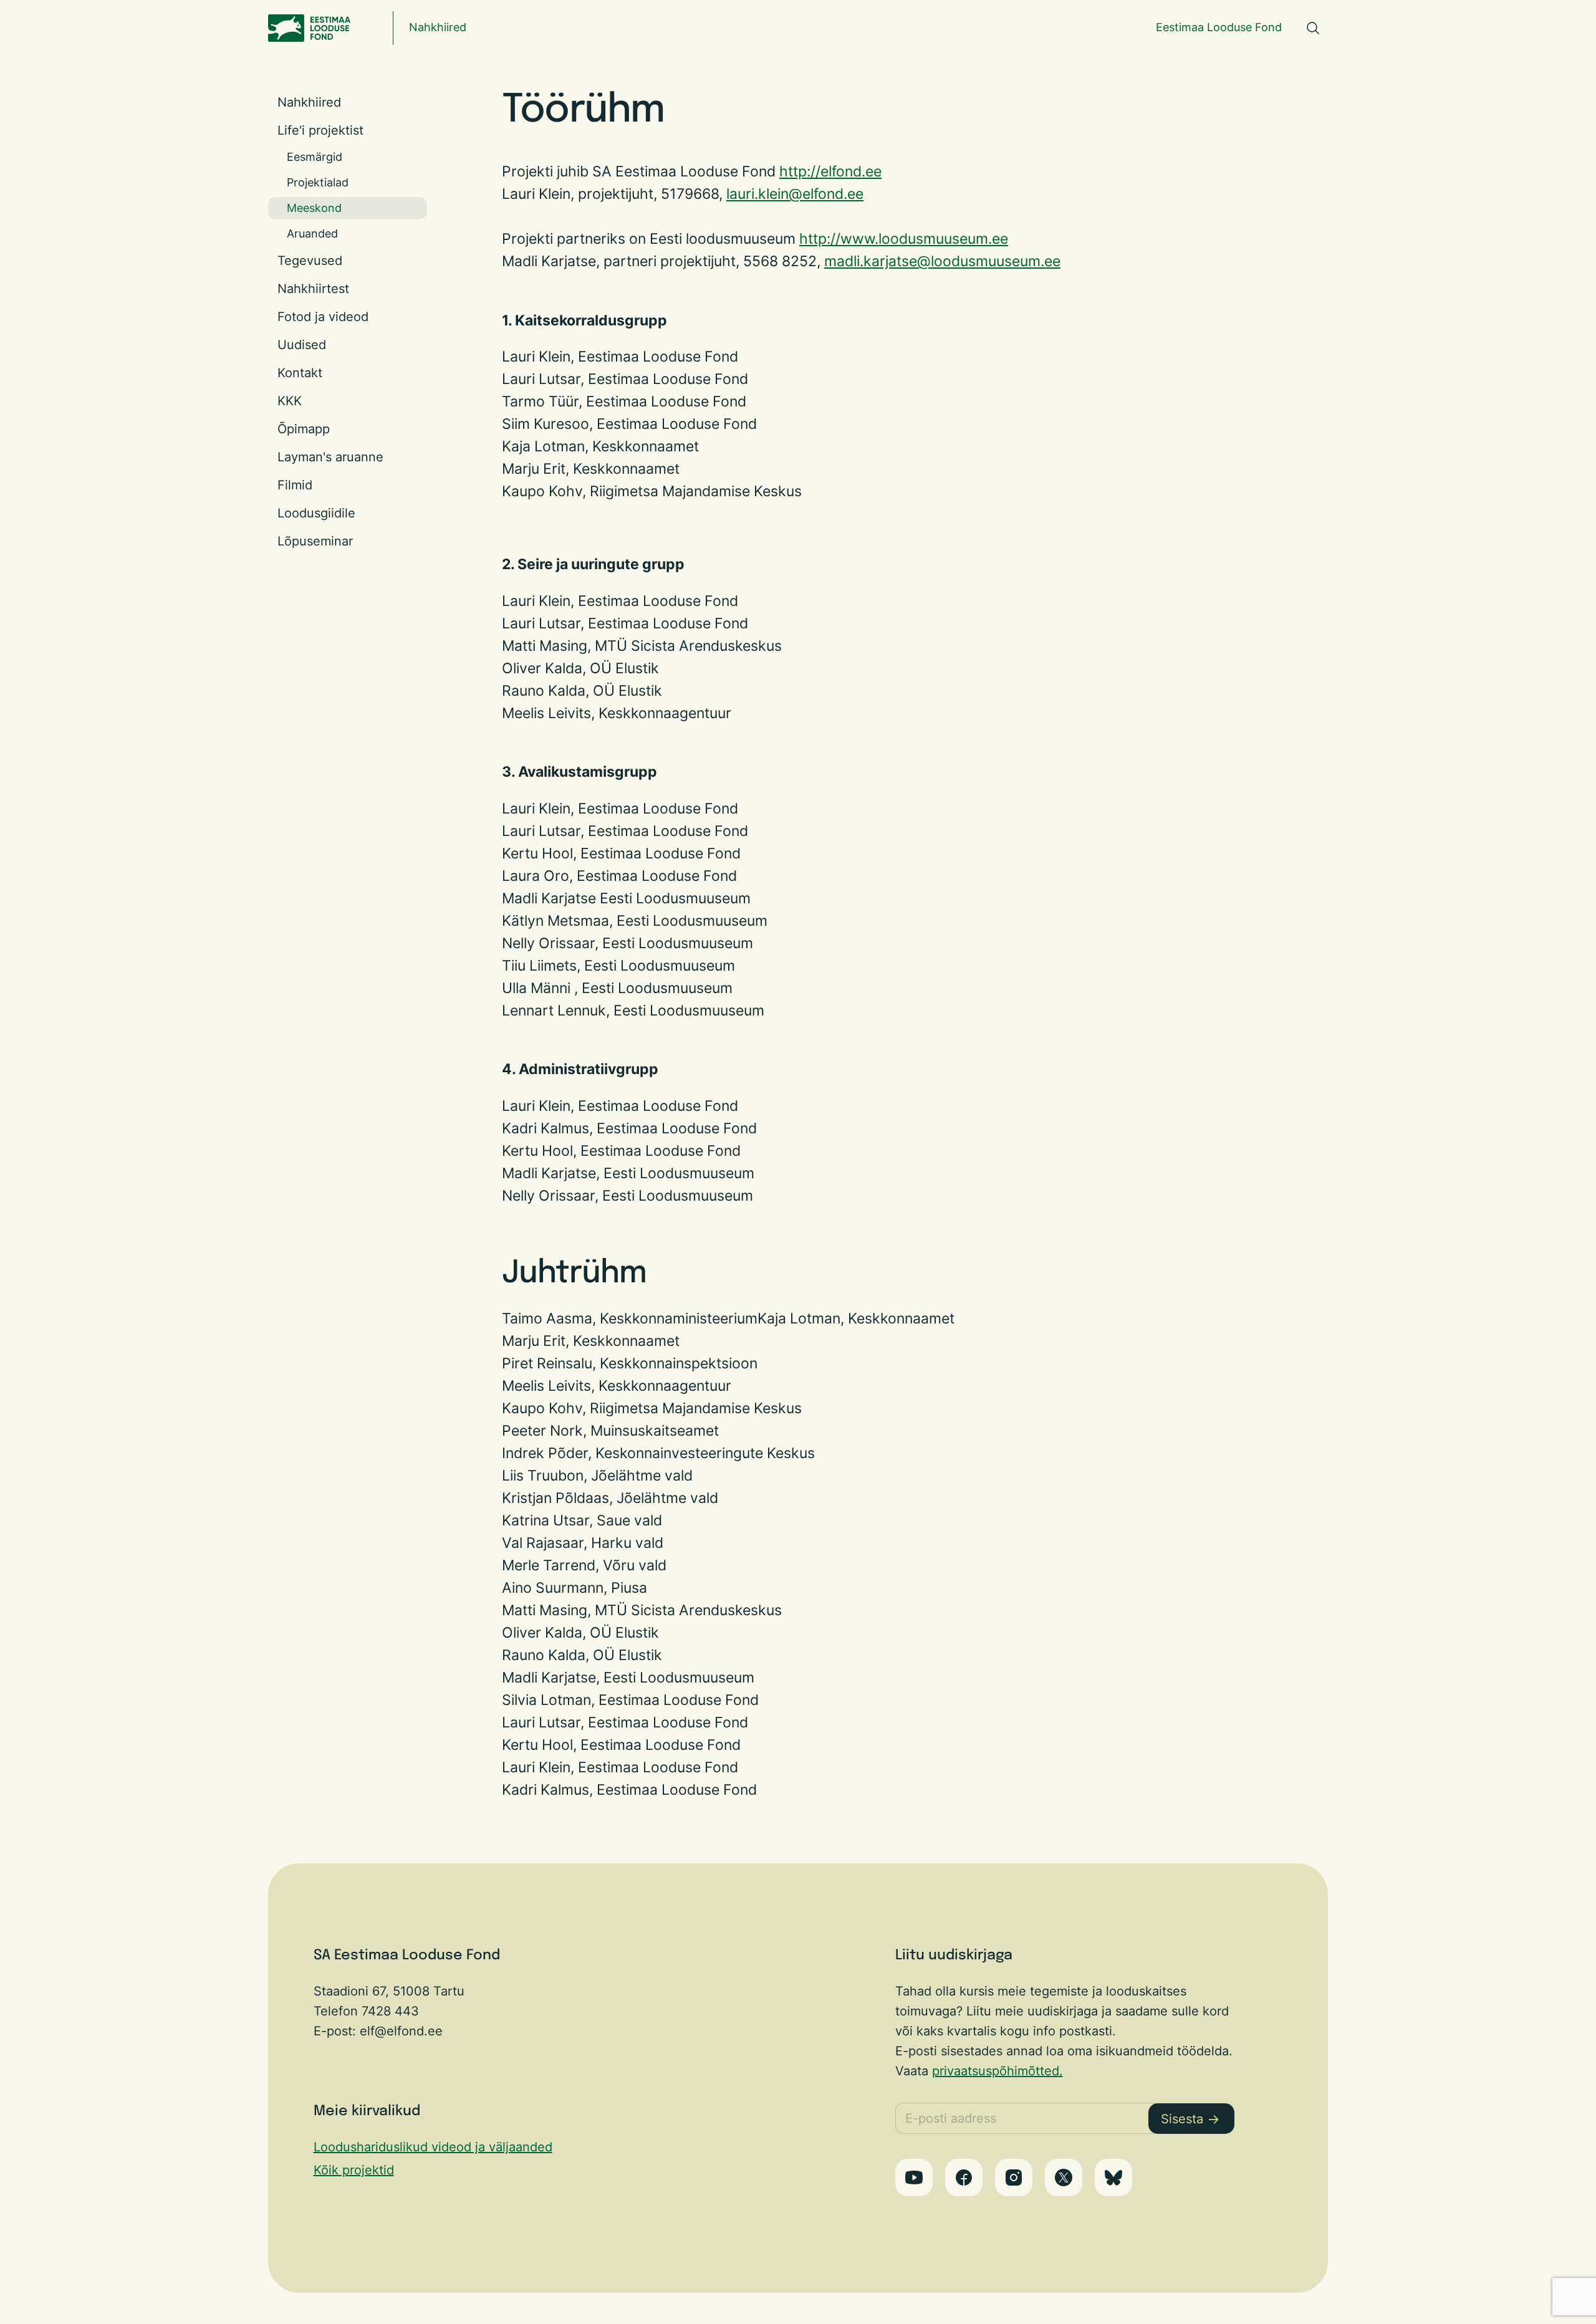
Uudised (302, 345)
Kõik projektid (354, 2170)
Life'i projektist (320, 130)
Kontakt (300, 373)
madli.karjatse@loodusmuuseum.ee (942, 261)
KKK (290, 401)
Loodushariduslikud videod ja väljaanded (433, 2147)
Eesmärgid (315, 157)
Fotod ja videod (323, 317)
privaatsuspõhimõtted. (997, 2071)
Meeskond (314, 208)
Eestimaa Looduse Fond (1219, 27)
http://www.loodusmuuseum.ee (904, 238)
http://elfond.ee (830, 171)
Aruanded (312, 233)
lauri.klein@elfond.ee (795, 194)
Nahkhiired (438, 27)
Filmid (295, 485)
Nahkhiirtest (313, 289)
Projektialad (318, 182)
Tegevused (310, 261)
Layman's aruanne (330, 457)
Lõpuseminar (315, 541)
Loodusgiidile (316, 513)
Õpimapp (304, 429)
